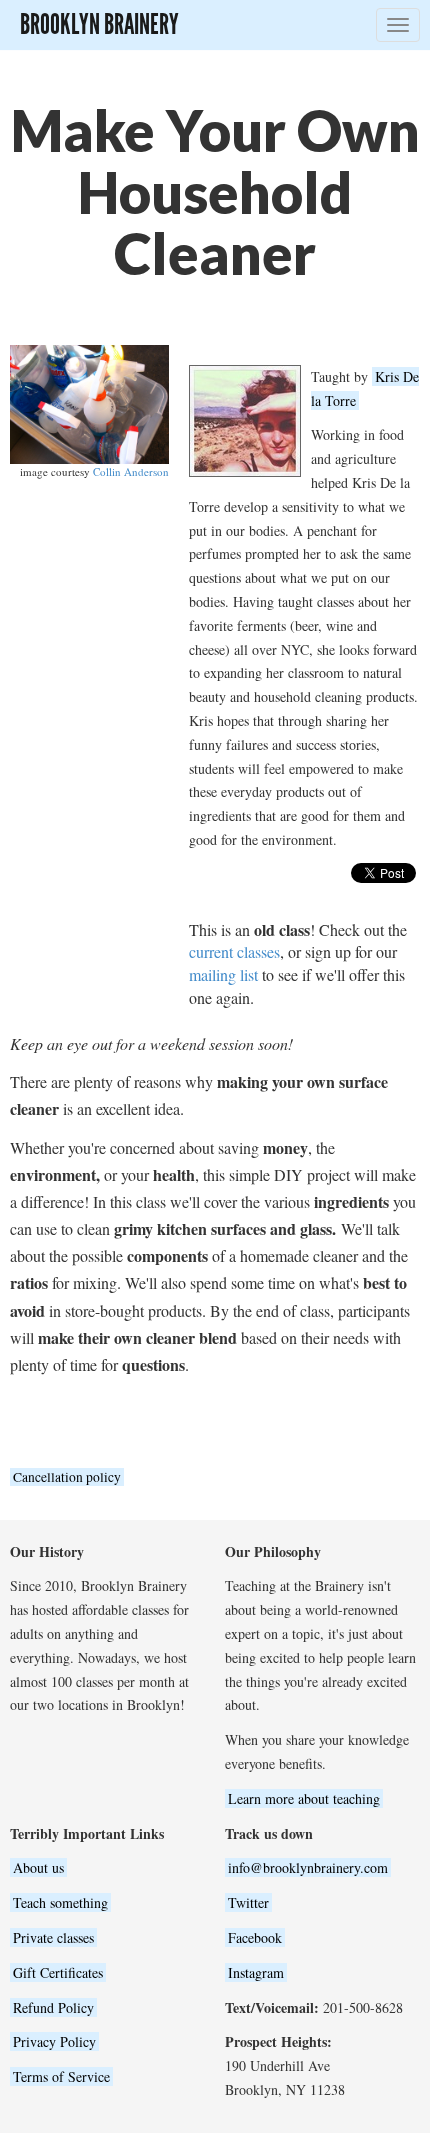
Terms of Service (61, 2076)
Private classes (53, 1937)
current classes (234, 951)
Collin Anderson (131, 471)
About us (38, 1867)
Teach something (60, 1902)
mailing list (223, 974)
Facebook (255, 1937)
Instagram (256, 1972)
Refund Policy (53, 2007)
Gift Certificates (58, 1972)
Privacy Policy (54, 2041)
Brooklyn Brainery (99, 24)
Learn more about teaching (304, 1798)
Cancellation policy (67, 1477)
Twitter (248, 1902)
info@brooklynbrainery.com (308, 1867)
